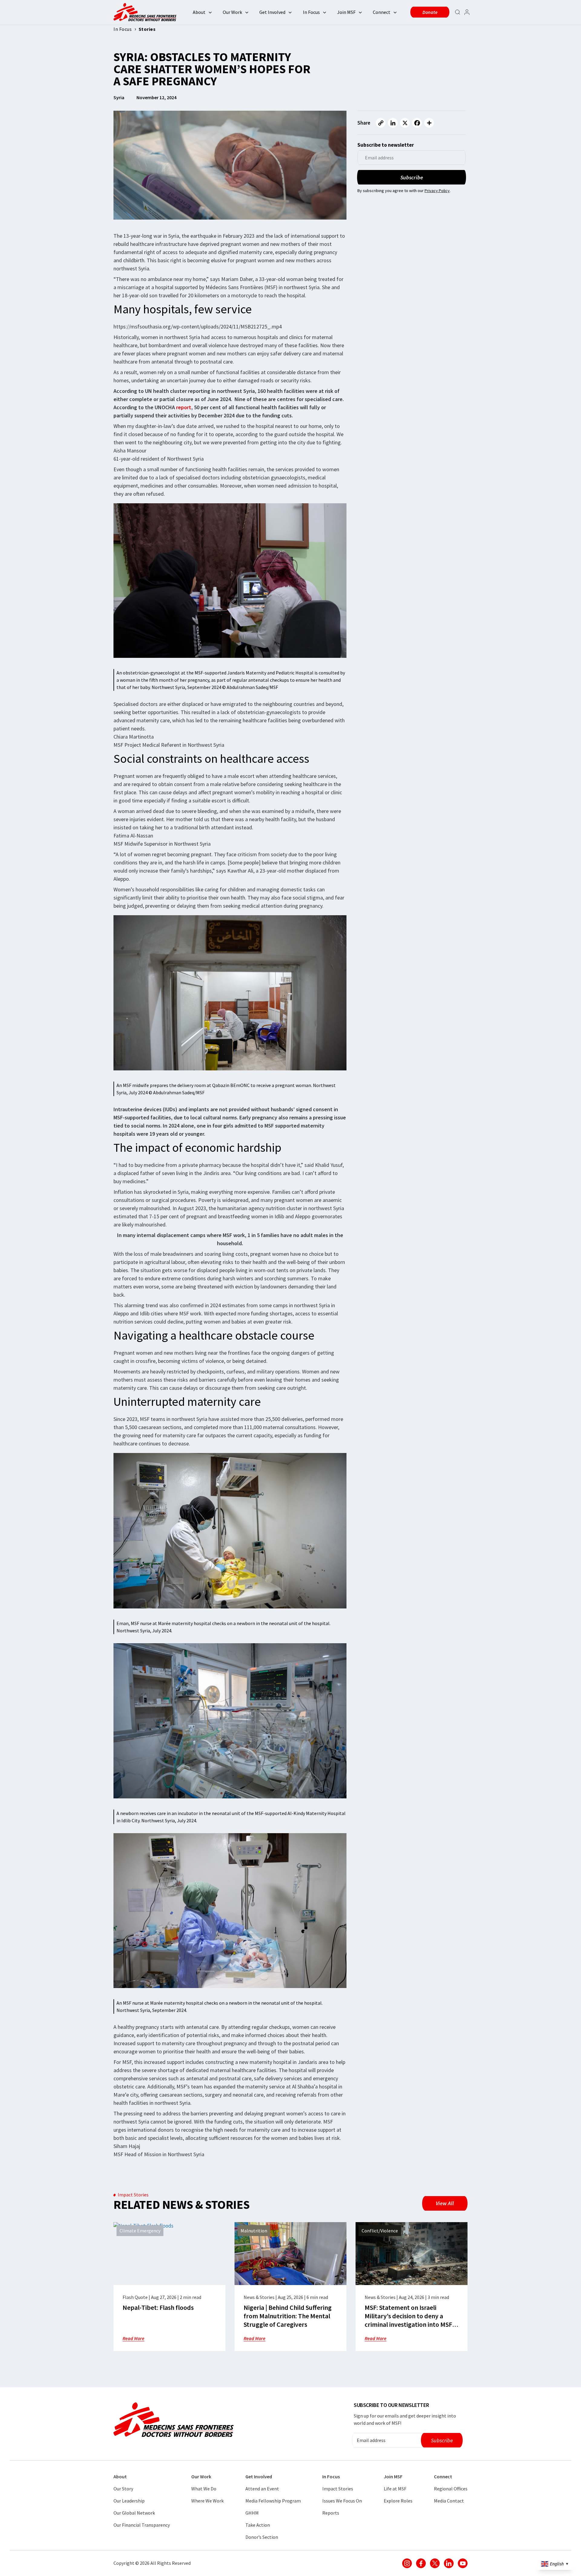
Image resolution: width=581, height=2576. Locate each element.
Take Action (258, 2525)
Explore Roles (398, 2501)
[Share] (429, 123)
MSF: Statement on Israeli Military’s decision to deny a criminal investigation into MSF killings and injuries (408, 2320)
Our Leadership (129, 2501)
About (199, 12)
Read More (133, 2338)
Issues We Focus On (342, 2501)
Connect (382, 12)
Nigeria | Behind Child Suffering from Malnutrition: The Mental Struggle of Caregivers (288, 2316)
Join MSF (346, 12)
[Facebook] (417, 123)
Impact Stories (338, 2489)
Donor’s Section (262, 2537)
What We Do (204, 2489)
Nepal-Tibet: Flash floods (158, 2307)
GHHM (252, 2513)
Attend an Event (262, 2489)
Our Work (232, 12)
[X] (405, 123)
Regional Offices (451, 2489)
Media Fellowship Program (273, 2501)
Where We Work (207, 2501)
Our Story (123, 2489)
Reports (331, 2513)
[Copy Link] (381, 123)
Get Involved (272, 12)
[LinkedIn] (393, 123)
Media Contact (449, 2501)
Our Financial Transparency (142, 2525)
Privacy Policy (437, 191)
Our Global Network (134, 2513)
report (184, 407)
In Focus (311, 12)
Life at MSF (395, 2489)
